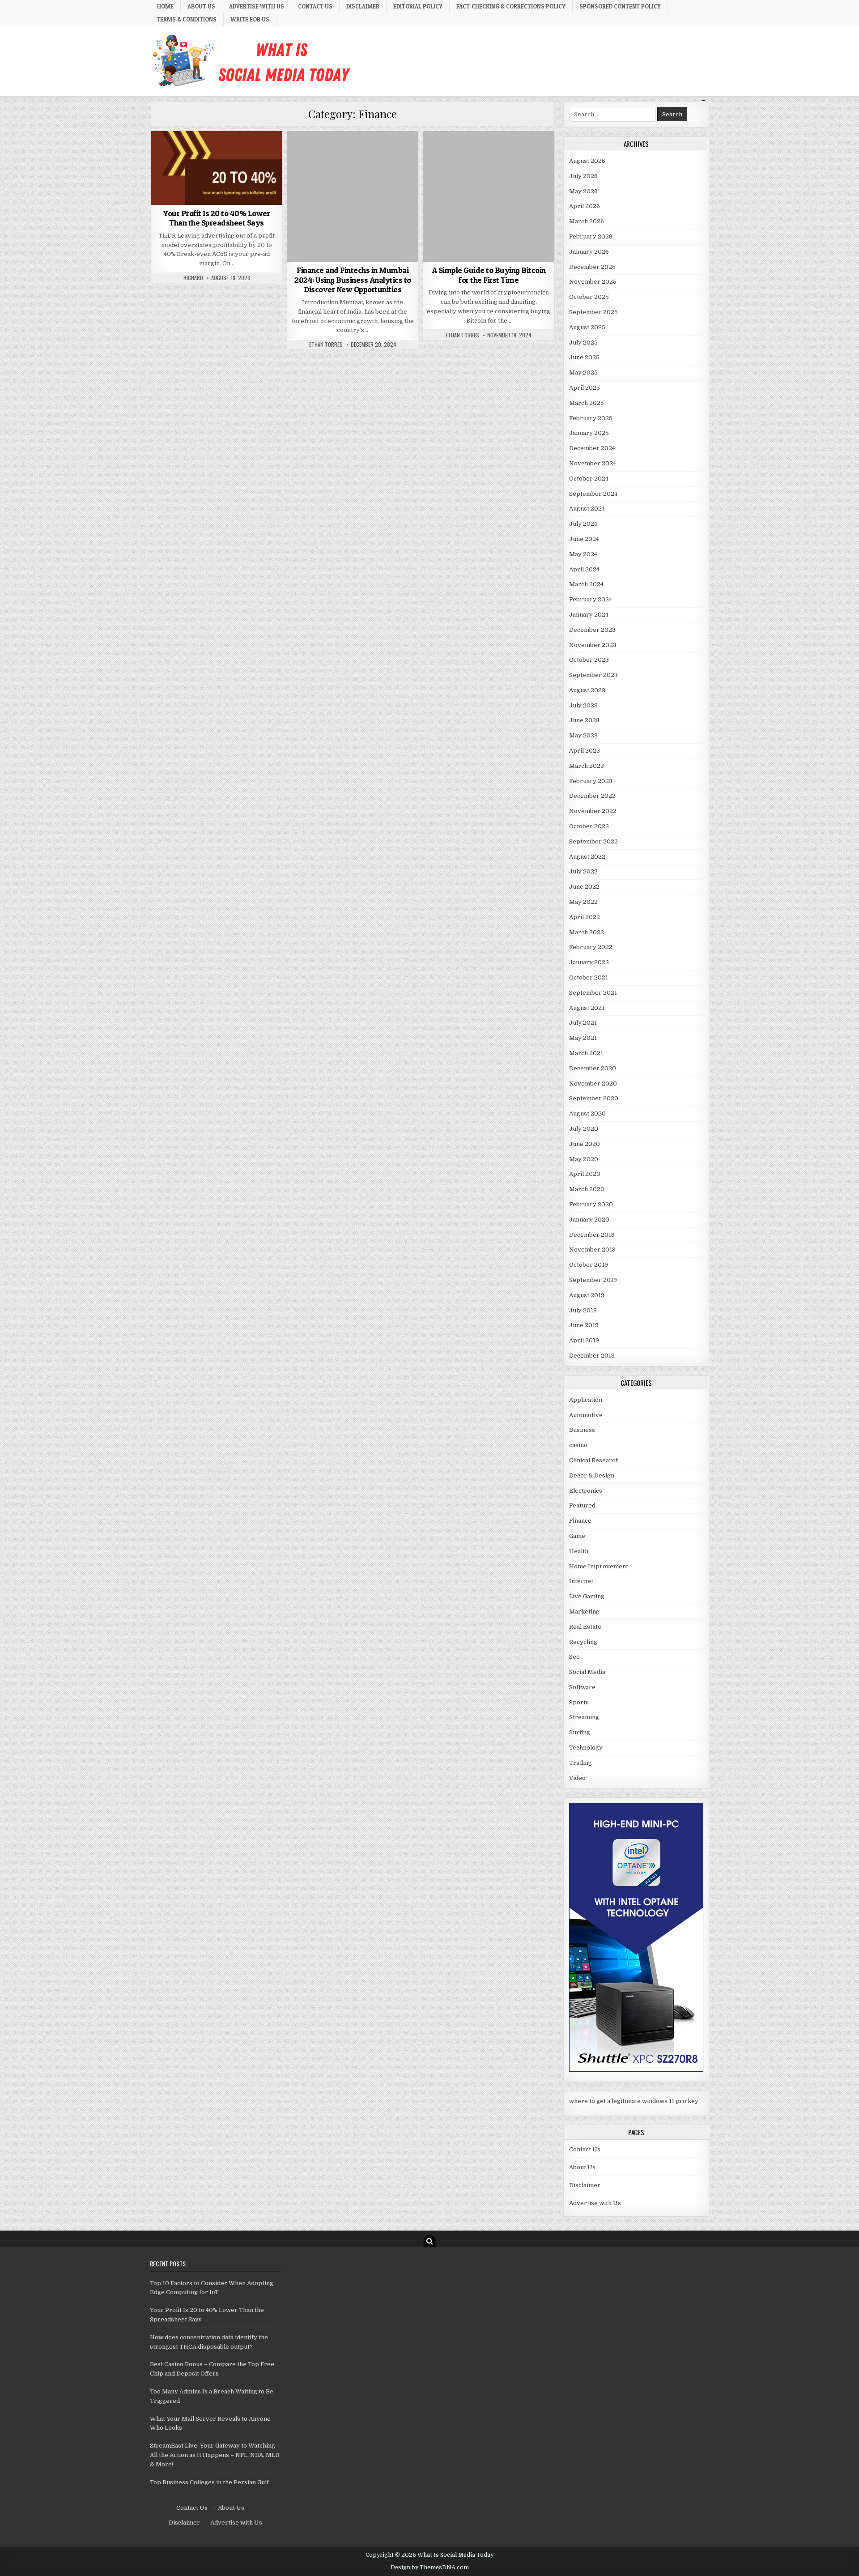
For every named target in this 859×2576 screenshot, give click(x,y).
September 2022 (593, 841)
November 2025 (593, 282)
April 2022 (585, 917)
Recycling (583, 1642)
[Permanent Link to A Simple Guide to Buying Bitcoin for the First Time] (489, 196)
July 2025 (583, 343)
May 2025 (583, 373)
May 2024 (583, 554)
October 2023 (589, 660)
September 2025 (593, 312)
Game (577, 1536)
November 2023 (593, 645)
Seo (574, 1657)
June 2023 (584, 720)
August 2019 (587, 1295)
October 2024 (589, 479)
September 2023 (593, 675)
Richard (193, 278)
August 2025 (587, 327)
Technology (586, 1748)
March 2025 (587, 403)
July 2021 (583, 1023)
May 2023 (583, 735)
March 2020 (587, 1189)
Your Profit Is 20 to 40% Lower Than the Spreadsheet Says (217, 218)
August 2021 (587, 1008)
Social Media (587, 1672)
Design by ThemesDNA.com (430, 2567)
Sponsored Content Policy (620, 6)
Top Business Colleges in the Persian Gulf (209, 2482)
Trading (580, 1763)
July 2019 (583, 1310)
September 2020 (594, 1098)
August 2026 (587, 161)
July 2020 (584, 1129)
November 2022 (593, 811)
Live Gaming (587, 1596)
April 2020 (585, 1174)
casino (578, 1445)
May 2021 (583, 1038)
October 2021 (589, 977)
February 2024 (591, 599)
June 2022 (584, 887)
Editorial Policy (418, 6)
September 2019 (593, 1280)
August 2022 (587, 857)
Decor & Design (592, 1475)
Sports (579, 1702)
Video (577, 1778)
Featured (582, 1505)
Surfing (580, 1732)
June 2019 (584, 1325)
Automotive (586, 1415)
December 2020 (593, 1068)
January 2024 (589, 615)
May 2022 (583, 902)
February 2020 (591, 1204)
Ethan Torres (326, 345)
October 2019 (589, 1265)
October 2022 (589, 826)
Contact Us (315, 6)
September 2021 (593, 993)
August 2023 (587, 690)
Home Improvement (599, 1566)
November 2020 (593, 1084)
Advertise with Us (257, 6)
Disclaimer (363, 6)
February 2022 (591, 947)
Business (582, 1430)
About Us (201, 6)
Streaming (584, 1717)
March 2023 (587, 766)
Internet (581, 1581)
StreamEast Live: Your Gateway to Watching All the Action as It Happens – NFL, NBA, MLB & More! (215, 2455)
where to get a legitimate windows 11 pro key (634, 2101)
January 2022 (589, 962)
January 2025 (589, 433)
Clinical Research (594, 1460)
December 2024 (592, 448)
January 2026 (589, 252)
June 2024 (584, 539)
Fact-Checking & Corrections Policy (511, 6)
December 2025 (592, 267)
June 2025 (584, 357)
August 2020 (587, 1113)
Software (582, 1687)
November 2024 (593, 463)
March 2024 (586, 584)
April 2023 (585, 751)
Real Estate (585, 1627)
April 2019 (584, 1340)
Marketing (584, 1612)
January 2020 (589, 1220)
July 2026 (583, 176)
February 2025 (591, 418)
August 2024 (587, 509)
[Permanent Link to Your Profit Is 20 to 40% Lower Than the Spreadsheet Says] (217, 168)
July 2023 (583, 705)
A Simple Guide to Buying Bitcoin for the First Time (489, 275)
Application (586, 1400)
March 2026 (587, 221)
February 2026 (591, 236)
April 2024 (584, 569)
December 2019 (592, 1235)
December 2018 (592, 1356)
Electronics (586, 1491)
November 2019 (592, 1250)
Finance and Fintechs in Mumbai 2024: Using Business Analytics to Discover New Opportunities (353, 280)
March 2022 (587, 932)
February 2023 (591, 781)
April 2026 (585, 206)
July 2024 (583, 524)
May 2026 (583, 191)
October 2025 (589, 297)
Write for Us (250, 19)
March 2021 (586, 1053)
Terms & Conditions (187, 19)
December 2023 (592, 630)
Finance (217, 153)
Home (165, 6)
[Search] (429, 2241)
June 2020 (585, 1144)
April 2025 (585, 388)
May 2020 (584, 1159)
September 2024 (593, 494)
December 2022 (592, 796)
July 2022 (583, 871)
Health (579, 1551)
